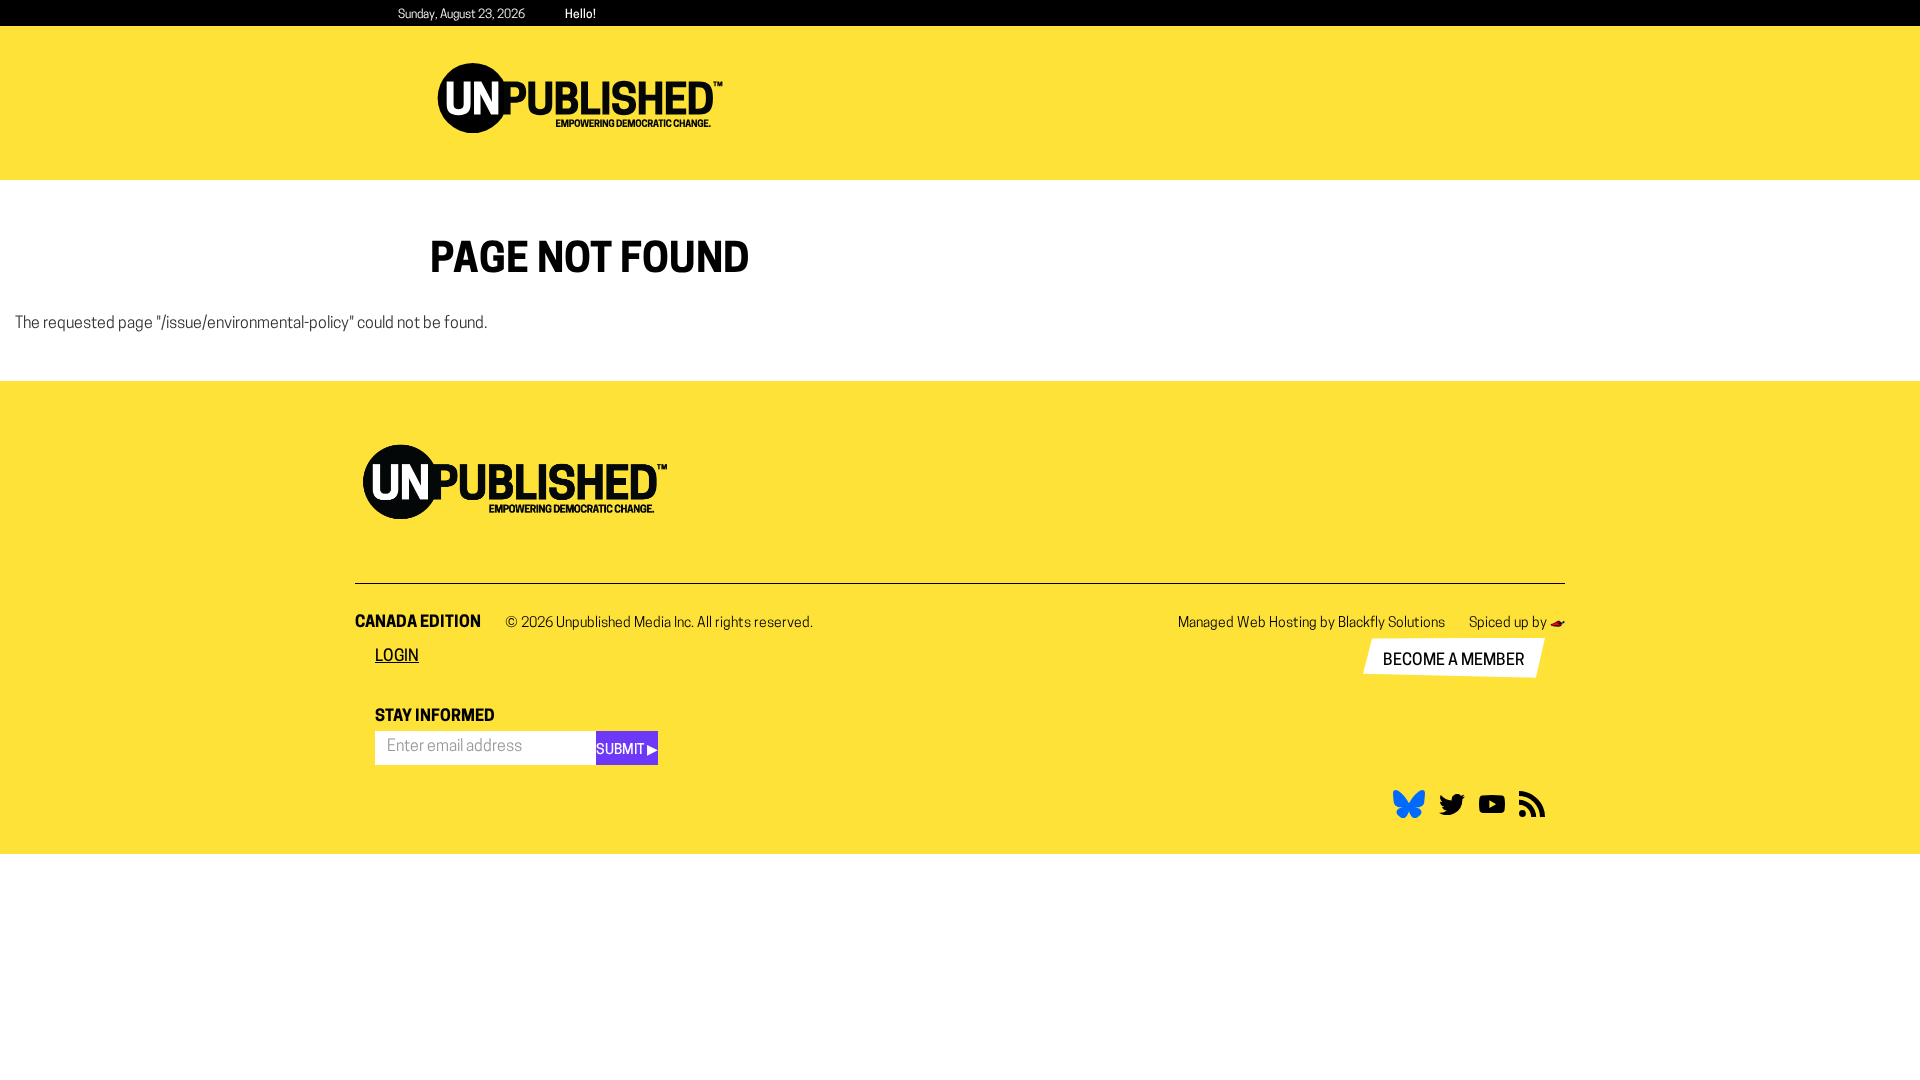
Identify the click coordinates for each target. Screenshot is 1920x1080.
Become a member (1454, 661)
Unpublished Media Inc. (625, 623)
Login (397, 657)
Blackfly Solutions (1391, 623)
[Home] (587, 98)
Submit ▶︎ (627, 750)
